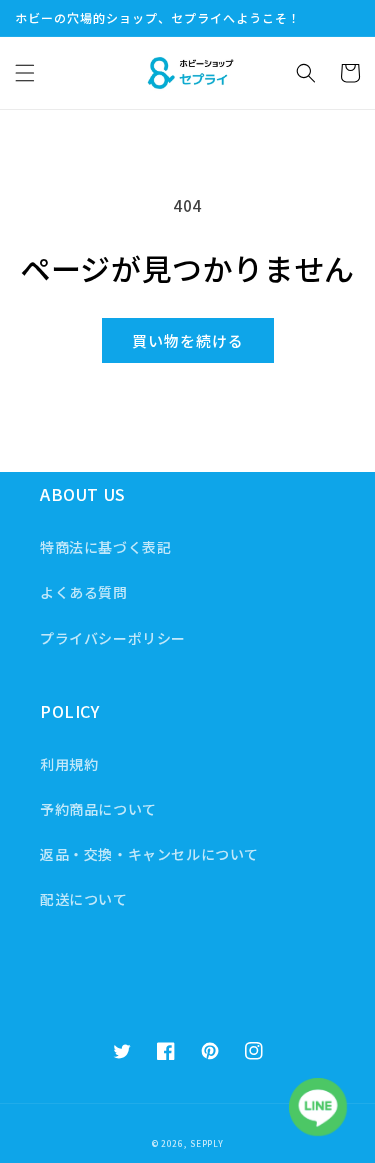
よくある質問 (84, 592)
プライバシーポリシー (113, 638)
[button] (25, 73)
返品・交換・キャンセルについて (149, 854)
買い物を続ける (188, 340)
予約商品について (98, 809)
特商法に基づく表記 (105, 547)
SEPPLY (206, 1143)
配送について (84, 899)
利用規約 (69, 764)
